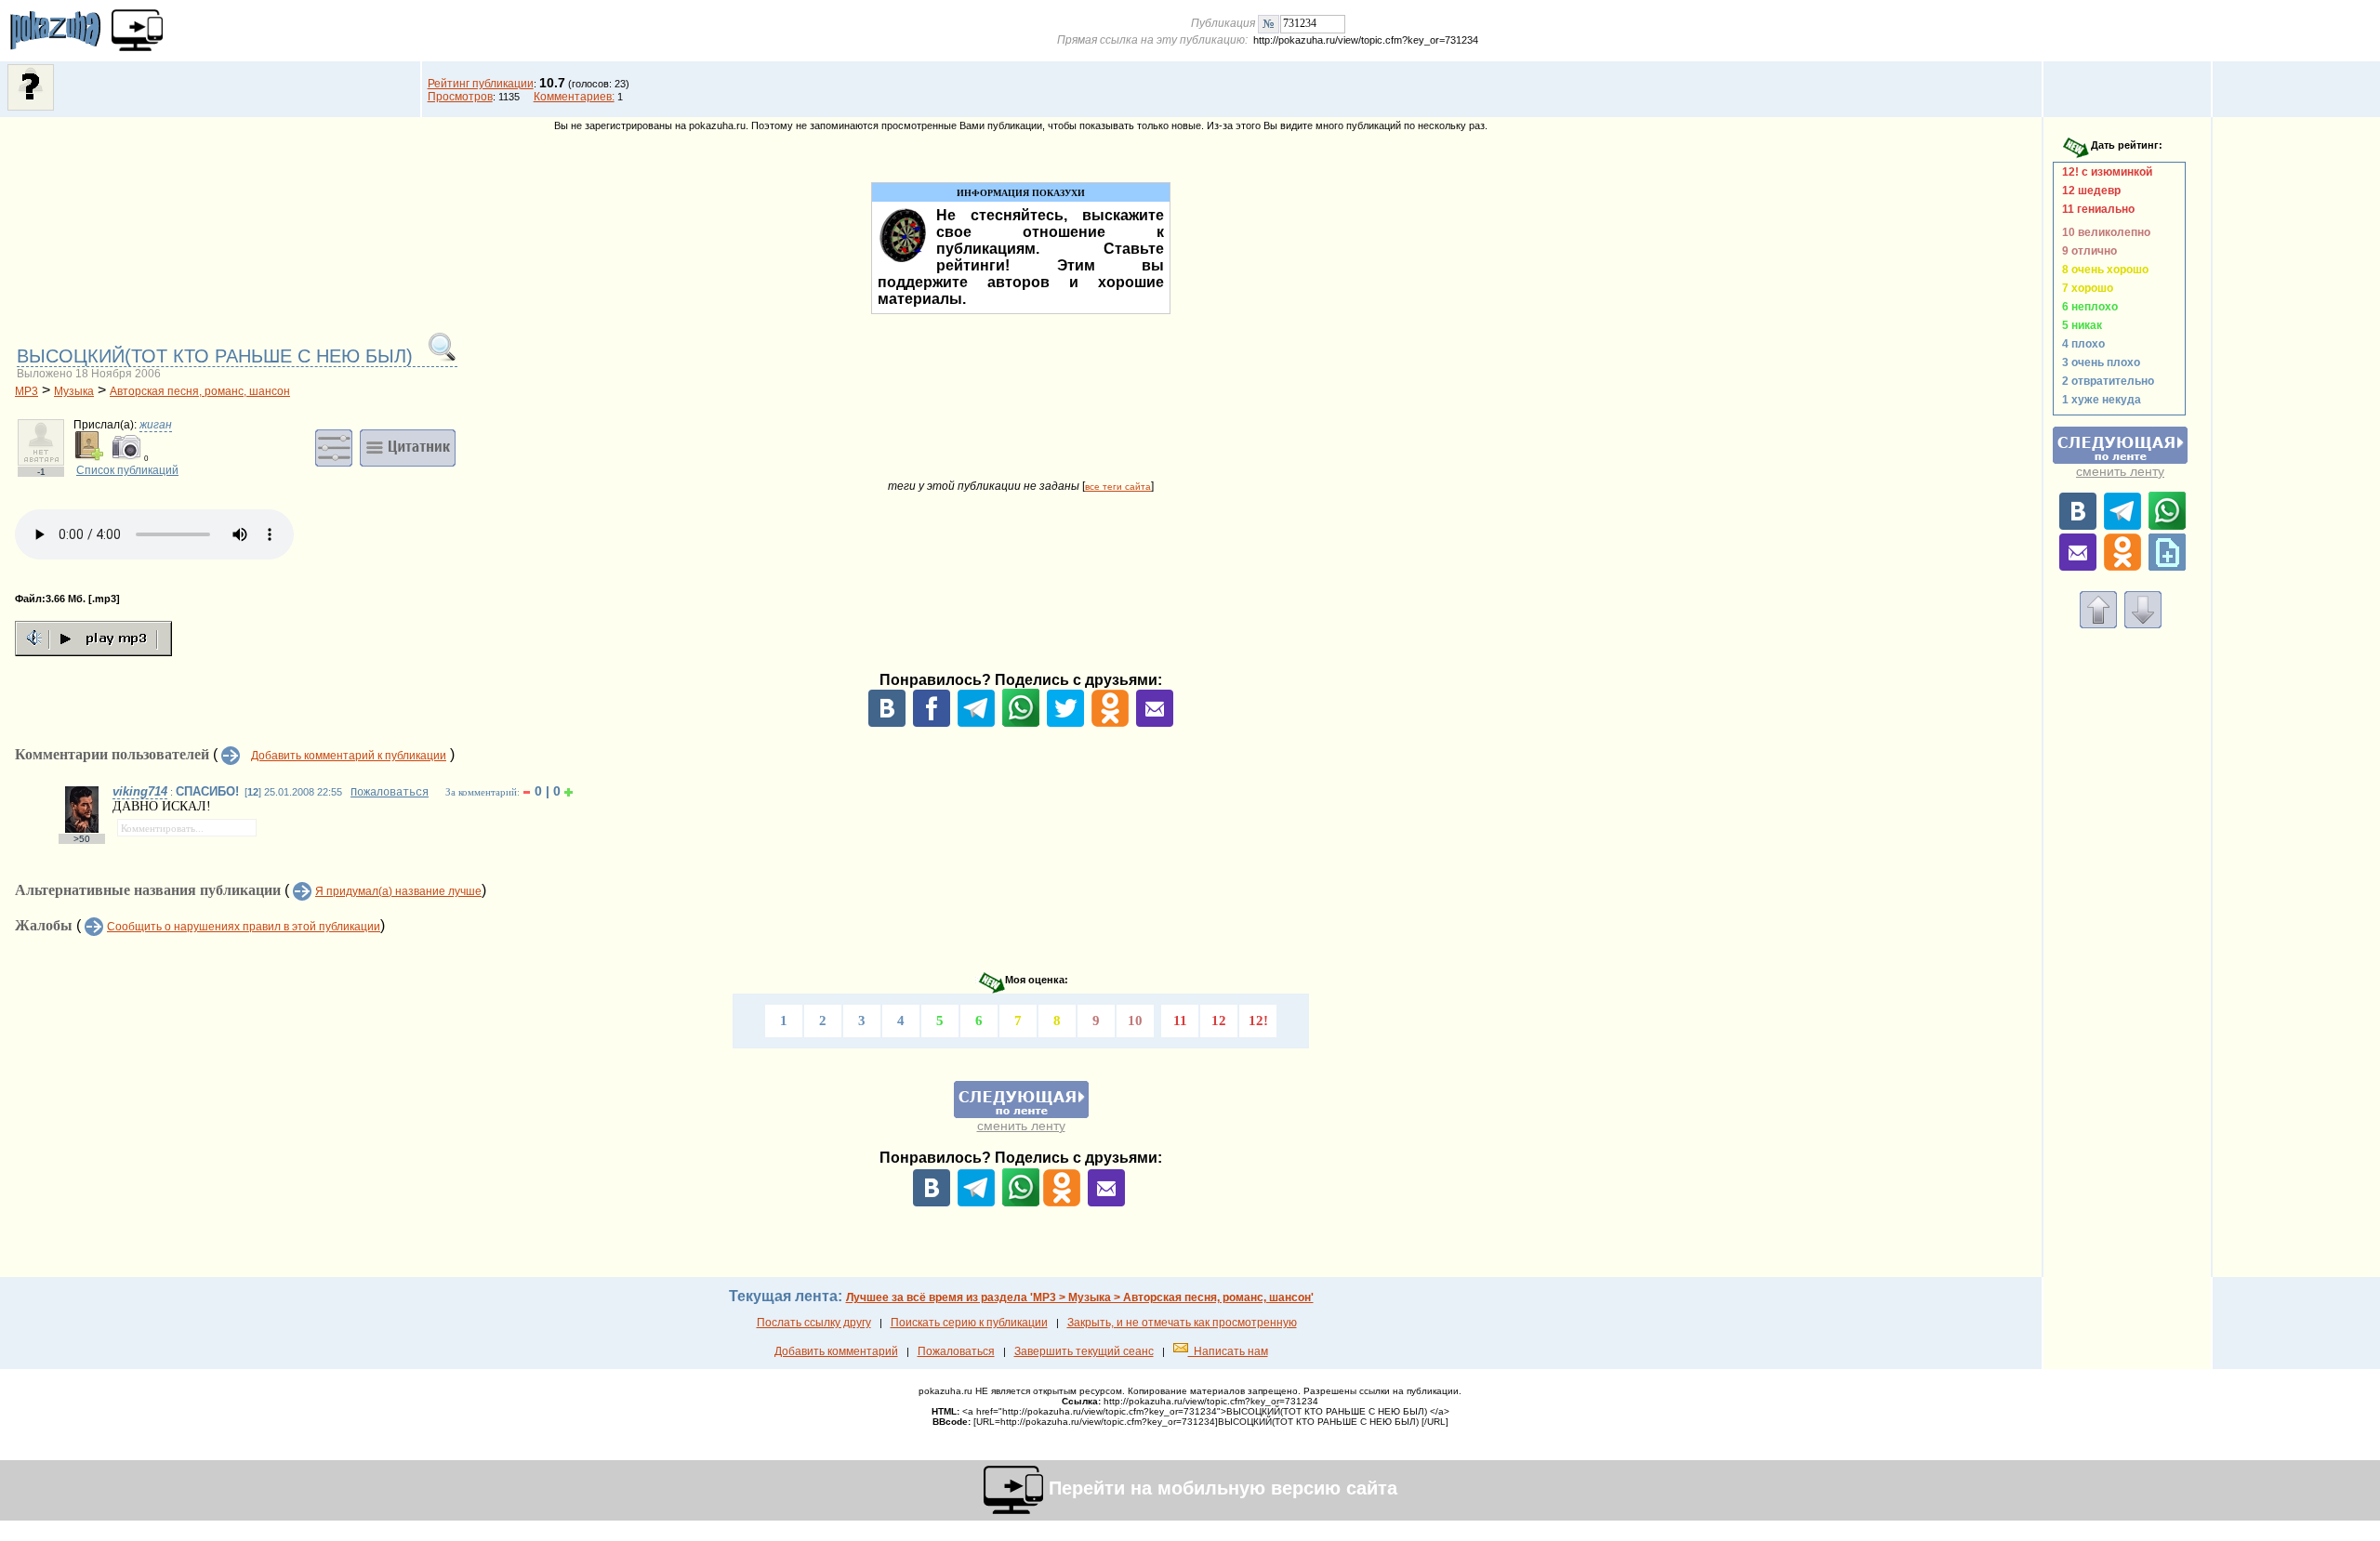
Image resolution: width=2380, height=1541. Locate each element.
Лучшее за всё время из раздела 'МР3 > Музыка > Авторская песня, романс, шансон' (1080, 1297)
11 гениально (2096, 209)
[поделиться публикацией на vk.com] (887, 723)
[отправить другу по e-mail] (1155, 723)
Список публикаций (127, 470)
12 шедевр (2089, 191)
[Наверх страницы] (2098, 625)
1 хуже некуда (2099, 400)
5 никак (2079, 325)
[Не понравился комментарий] (527, 792)
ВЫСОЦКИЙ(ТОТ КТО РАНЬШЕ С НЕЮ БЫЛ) (218, 356)
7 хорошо (2085, 288)
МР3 (26, 391)
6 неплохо (2087, 307)
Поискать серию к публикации (969, 1323)
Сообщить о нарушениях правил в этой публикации (244, 927)
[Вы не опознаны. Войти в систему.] (31, 107)
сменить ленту (1021, 1126)
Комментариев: (574, 97)
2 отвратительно (2105, 381)
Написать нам (1228, 1351)
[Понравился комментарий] (569, 792)
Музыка (74, 391)
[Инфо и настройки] (334, 447)
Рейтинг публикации (481, 84)
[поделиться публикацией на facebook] (932, 723)
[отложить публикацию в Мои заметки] (2167, 567)
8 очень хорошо (2102, 270)
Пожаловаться (390, 793)
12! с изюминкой (2104, 172)
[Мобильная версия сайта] (137, 30)
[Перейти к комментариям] (2143, 625)
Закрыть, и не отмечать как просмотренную (1182, 1323)
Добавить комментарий (836, 1351)
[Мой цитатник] (408, 447)
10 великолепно (2103, 232)
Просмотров (460, 97)
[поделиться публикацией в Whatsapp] (1021, 723)
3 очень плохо (2098, 362)
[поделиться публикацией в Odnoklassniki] (1110, 723)
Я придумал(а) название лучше (398, 891)
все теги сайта (1118, 487)
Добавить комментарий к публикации (349, 756)
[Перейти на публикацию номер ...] (1269, 23)
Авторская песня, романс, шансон (200, 391)
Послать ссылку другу (814, 1323)
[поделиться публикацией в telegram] (976, 723)
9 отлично (2087, 251)
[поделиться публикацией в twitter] (1065, 723)
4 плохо (2081, 344)
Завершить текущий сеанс (1084, 1351)
